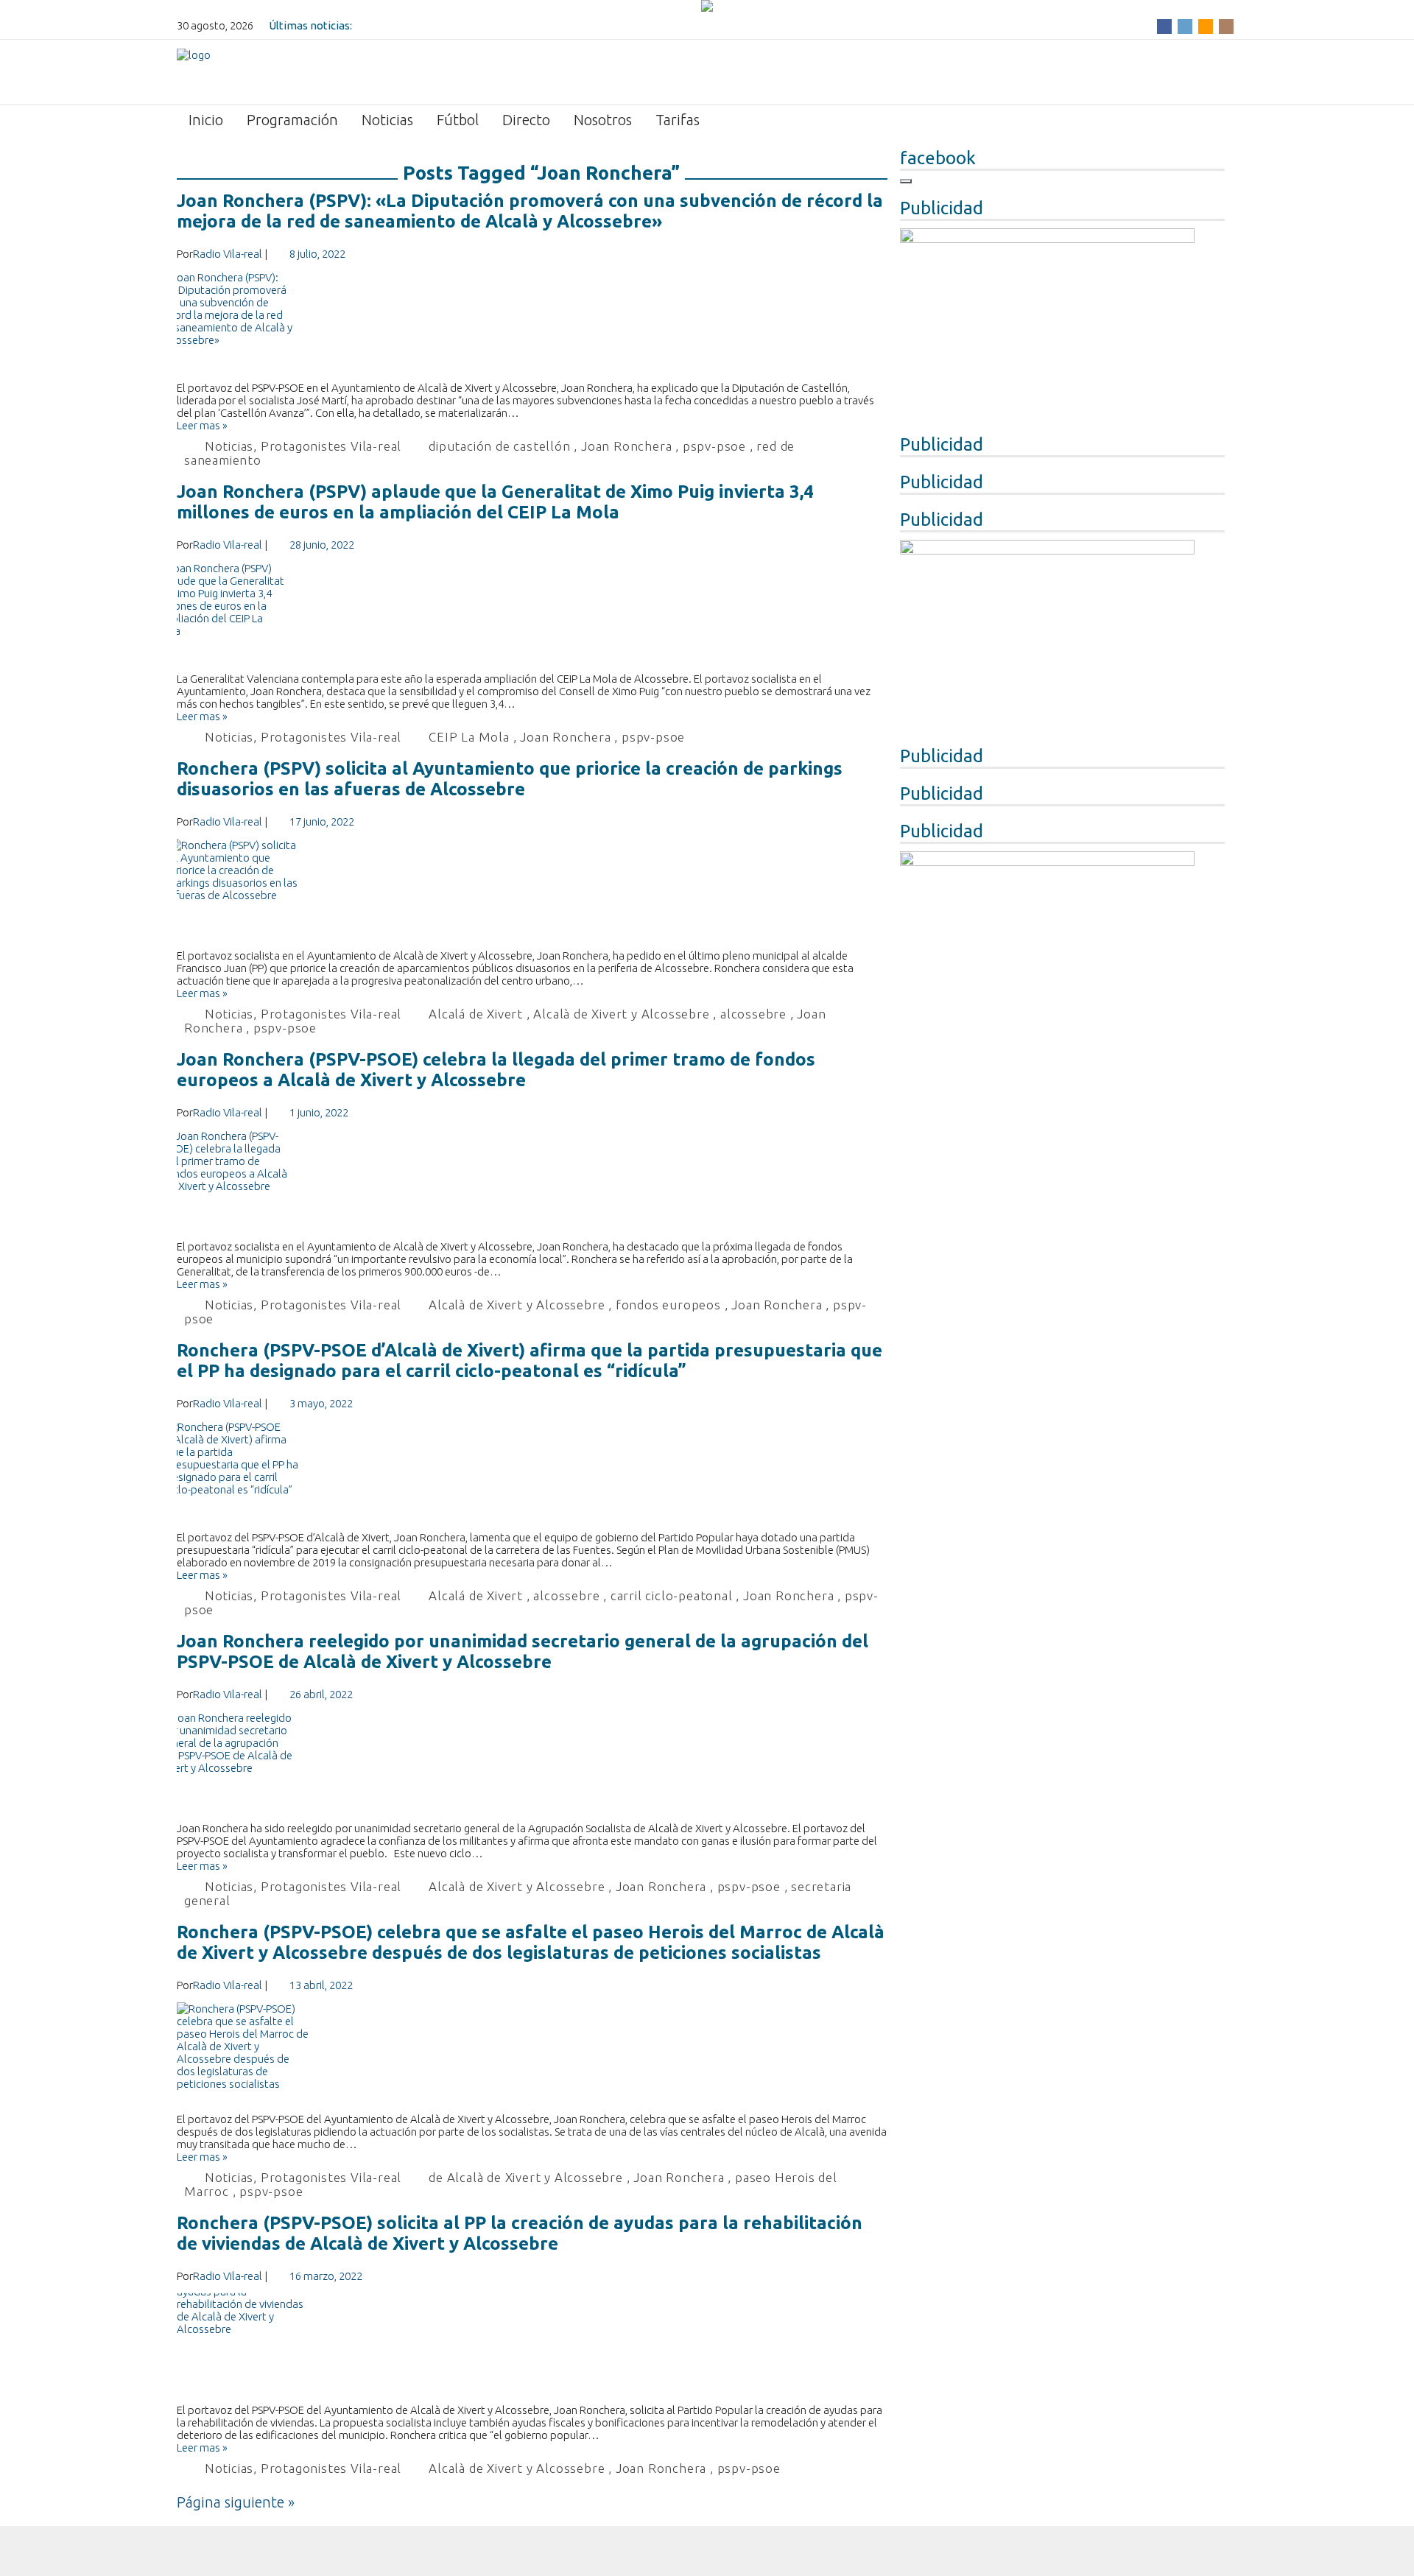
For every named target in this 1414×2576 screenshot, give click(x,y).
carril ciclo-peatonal (672, 1595)
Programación (292, 120)
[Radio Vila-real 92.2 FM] (194, 71)
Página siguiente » (236, 2502)
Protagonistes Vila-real (331, 446)
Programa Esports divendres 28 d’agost (454, 25)
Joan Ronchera (626, 446)
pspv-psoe (714, 446)
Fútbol (458, 120)
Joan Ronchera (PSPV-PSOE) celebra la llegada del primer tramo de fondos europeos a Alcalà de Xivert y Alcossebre (496, 1070)
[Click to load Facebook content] (906, 181)
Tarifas (678, 120)
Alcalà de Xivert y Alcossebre (621, 1014)
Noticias (387, 120)
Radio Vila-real (228, 254)
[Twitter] (1185, 25)
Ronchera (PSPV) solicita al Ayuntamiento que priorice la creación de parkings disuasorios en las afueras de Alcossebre (510, 779)
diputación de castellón (499, 446)
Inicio (206, 120)
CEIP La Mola (469, 737)
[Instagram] (1226, 25)
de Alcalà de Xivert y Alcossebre (526, 2177)
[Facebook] (1164, 25)
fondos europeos (668, 1305)
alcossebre (753, 1014)
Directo (526, 120)
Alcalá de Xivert (476, 1014)
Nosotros (603, 120)
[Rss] (1206, 25)
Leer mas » (202, 425)
